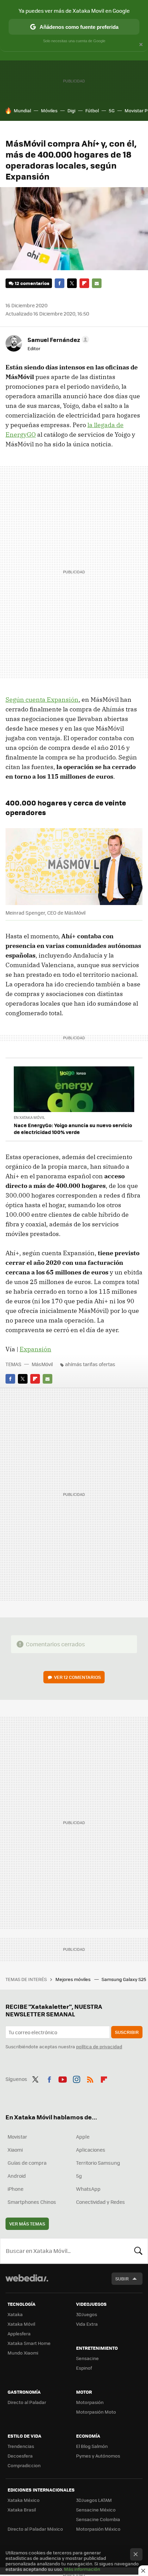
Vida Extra (87, 2324)
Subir (122, 2279)
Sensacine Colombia (98, 2519)
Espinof (84, 2368)
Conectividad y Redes (101, 2202)
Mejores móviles (73, 1979)
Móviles (49, 110)
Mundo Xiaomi (23, 2353)
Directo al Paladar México (35, 2529)
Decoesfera (20, 2456)
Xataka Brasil (22, 2510)
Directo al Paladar (27, 2402)
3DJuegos (87, 2314)
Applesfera (19, 2333)
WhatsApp (88, 2189)
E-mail (97, 283)
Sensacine (87, 2358)
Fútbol (92, 110)
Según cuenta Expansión (42, 700)
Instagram (76, 2078)
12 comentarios (32, 283)
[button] (57, 340)
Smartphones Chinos (32, 2202)
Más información (82, 2569)
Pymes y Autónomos (98, 2456)
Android (17, 2176)
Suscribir (127, 2032)
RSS (90, 2078)
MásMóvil (42, 1364)
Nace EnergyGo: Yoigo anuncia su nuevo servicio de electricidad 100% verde (73, 1129)
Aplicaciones (91, 2150)
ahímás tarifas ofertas (90, 1364)
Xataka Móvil (21, 2324)
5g (79, 2176)
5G (112, 110)
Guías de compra (27, 2163)
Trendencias (21, 2446)
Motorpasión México (98, 2529)
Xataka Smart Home (29, 2343)
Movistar (17, 2137)
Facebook (60, 283)
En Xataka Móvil (29, 1117)
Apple (83, 2137)
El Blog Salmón (92, 2446)
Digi (71, 110)
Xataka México (24, 2500)
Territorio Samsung (98, 2163)
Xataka (15, 2314)
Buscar (138, 2251)
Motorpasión (90, 2402)
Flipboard (84, 283)
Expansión (35, 1349)
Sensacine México (96, 2510)
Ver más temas (27, 2224)
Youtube (63, 2078)
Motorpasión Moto (96, 2412)
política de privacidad (99, 2046)
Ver (77, 1677)
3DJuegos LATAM (94, 2500)
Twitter (72, 283)
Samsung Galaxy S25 (124, 1979)
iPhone (15, 2189)
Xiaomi (15, 2150)
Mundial (22, 110)
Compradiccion (24, 2465)
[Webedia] (27, 2283)
